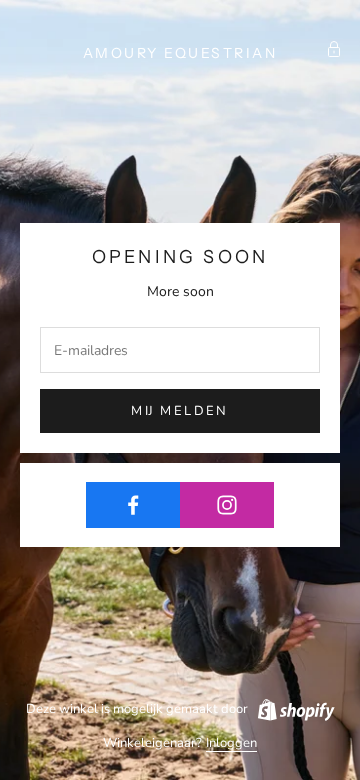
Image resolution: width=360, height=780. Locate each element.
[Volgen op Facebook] (133, 505)
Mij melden (179, 411)
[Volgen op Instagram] (227, 505)
